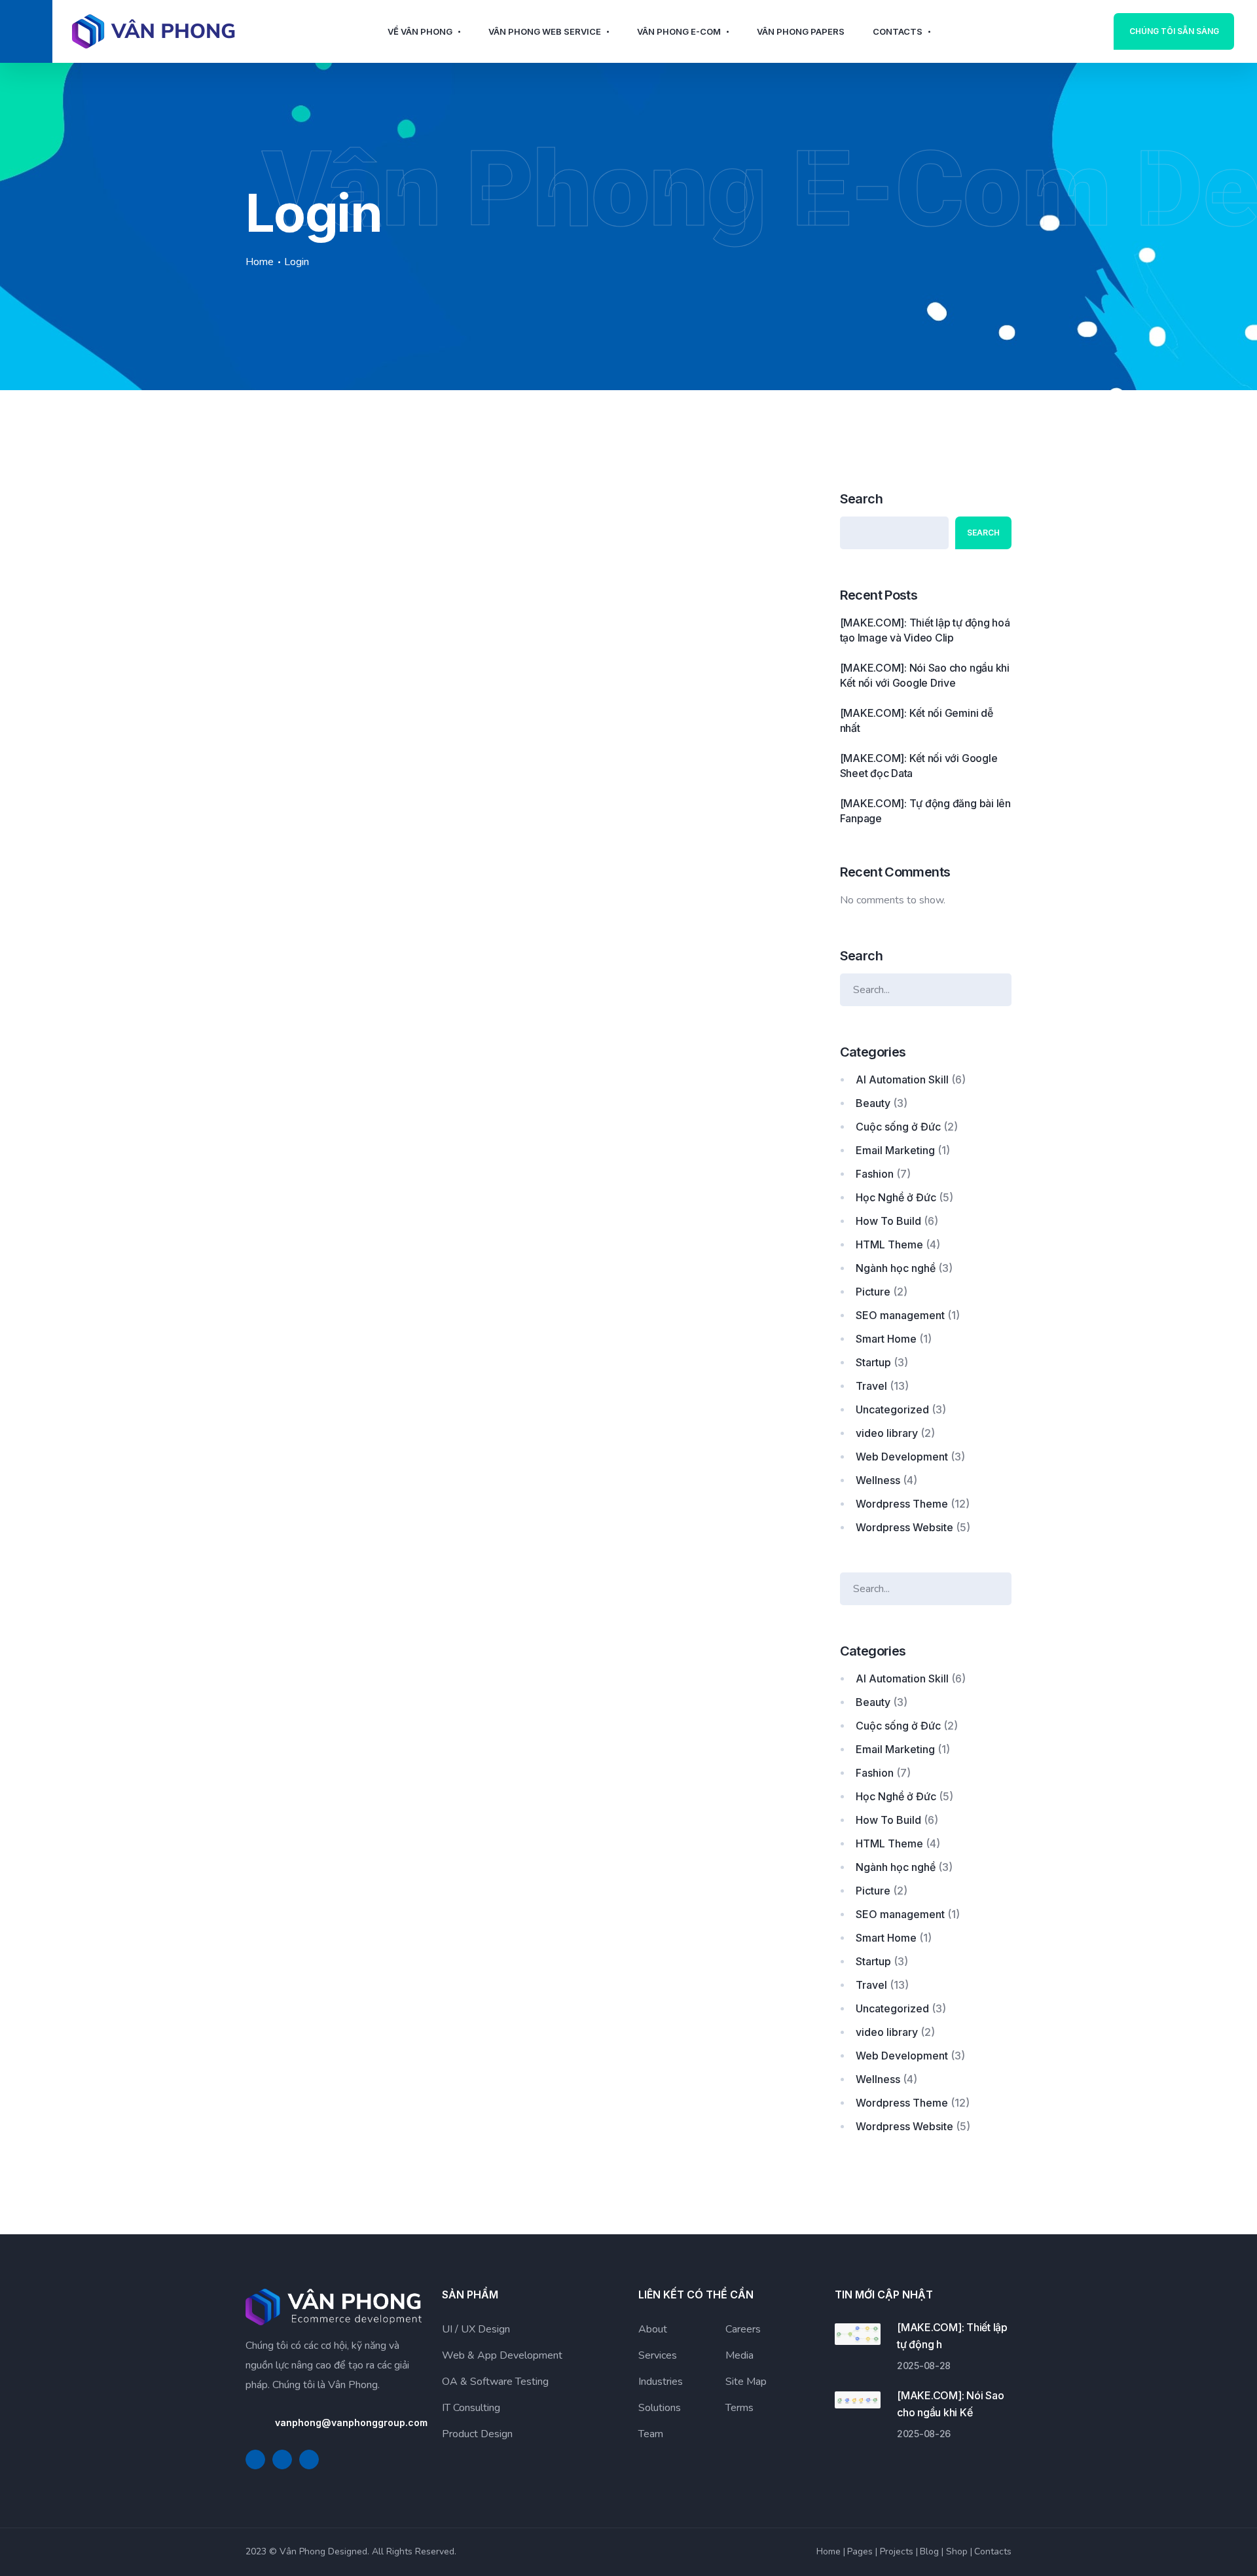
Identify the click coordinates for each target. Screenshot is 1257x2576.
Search (861, 499)
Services (658, 2355)
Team (651, 2434)
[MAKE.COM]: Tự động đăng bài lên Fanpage (925, 811)
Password (269, 569)
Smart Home (886, 1339)
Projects (897, 2551)
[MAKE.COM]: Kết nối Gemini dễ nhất (917, 720)
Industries (661, 2382)
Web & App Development (502, 2355)
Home (260, 262)
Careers (743, 2329)
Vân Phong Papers (801, 31)
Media (739, 2355)
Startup (873, 1362)
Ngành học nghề (896, 1268)
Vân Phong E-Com (679, 31)
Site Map (746, 2382)
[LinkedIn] (282, 2459)
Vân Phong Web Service (545, 31)
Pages (860, 2551)
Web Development (902, 1457)
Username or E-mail (292, 508)
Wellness (878, 1480)
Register (677, 645)
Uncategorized (892, 1409)
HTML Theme (889, 1244)
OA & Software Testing (495, 2382)
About (653, 2329)
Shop (957, 2551)
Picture (873, 1292)
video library (887, 1433)
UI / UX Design (476, 2329)
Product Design (477, 2434)
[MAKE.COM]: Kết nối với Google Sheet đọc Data (919, 766)
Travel (871, 1386)
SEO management (900, 1315)
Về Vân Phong (420, 31)
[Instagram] (309, 2459)
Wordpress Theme (902, 1504)
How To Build (888, 1221)
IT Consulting (471, 2408)
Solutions (660, 2408)
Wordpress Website (904, 1527)
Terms (739, 2408)
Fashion (875, 1174)
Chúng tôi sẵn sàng (1174, 31)
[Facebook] (255, 2459)
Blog (929, 2551)
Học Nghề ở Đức (896, 1197)
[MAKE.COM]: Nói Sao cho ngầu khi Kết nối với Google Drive (925, 675)
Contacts (898, 31)
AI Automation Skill (902, 1079)
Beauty (873, 1103)
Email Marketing (895, 1150)
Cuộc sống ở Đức (898, 1127)
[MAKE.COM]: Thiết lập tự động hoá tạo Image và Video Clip (925, 630)
